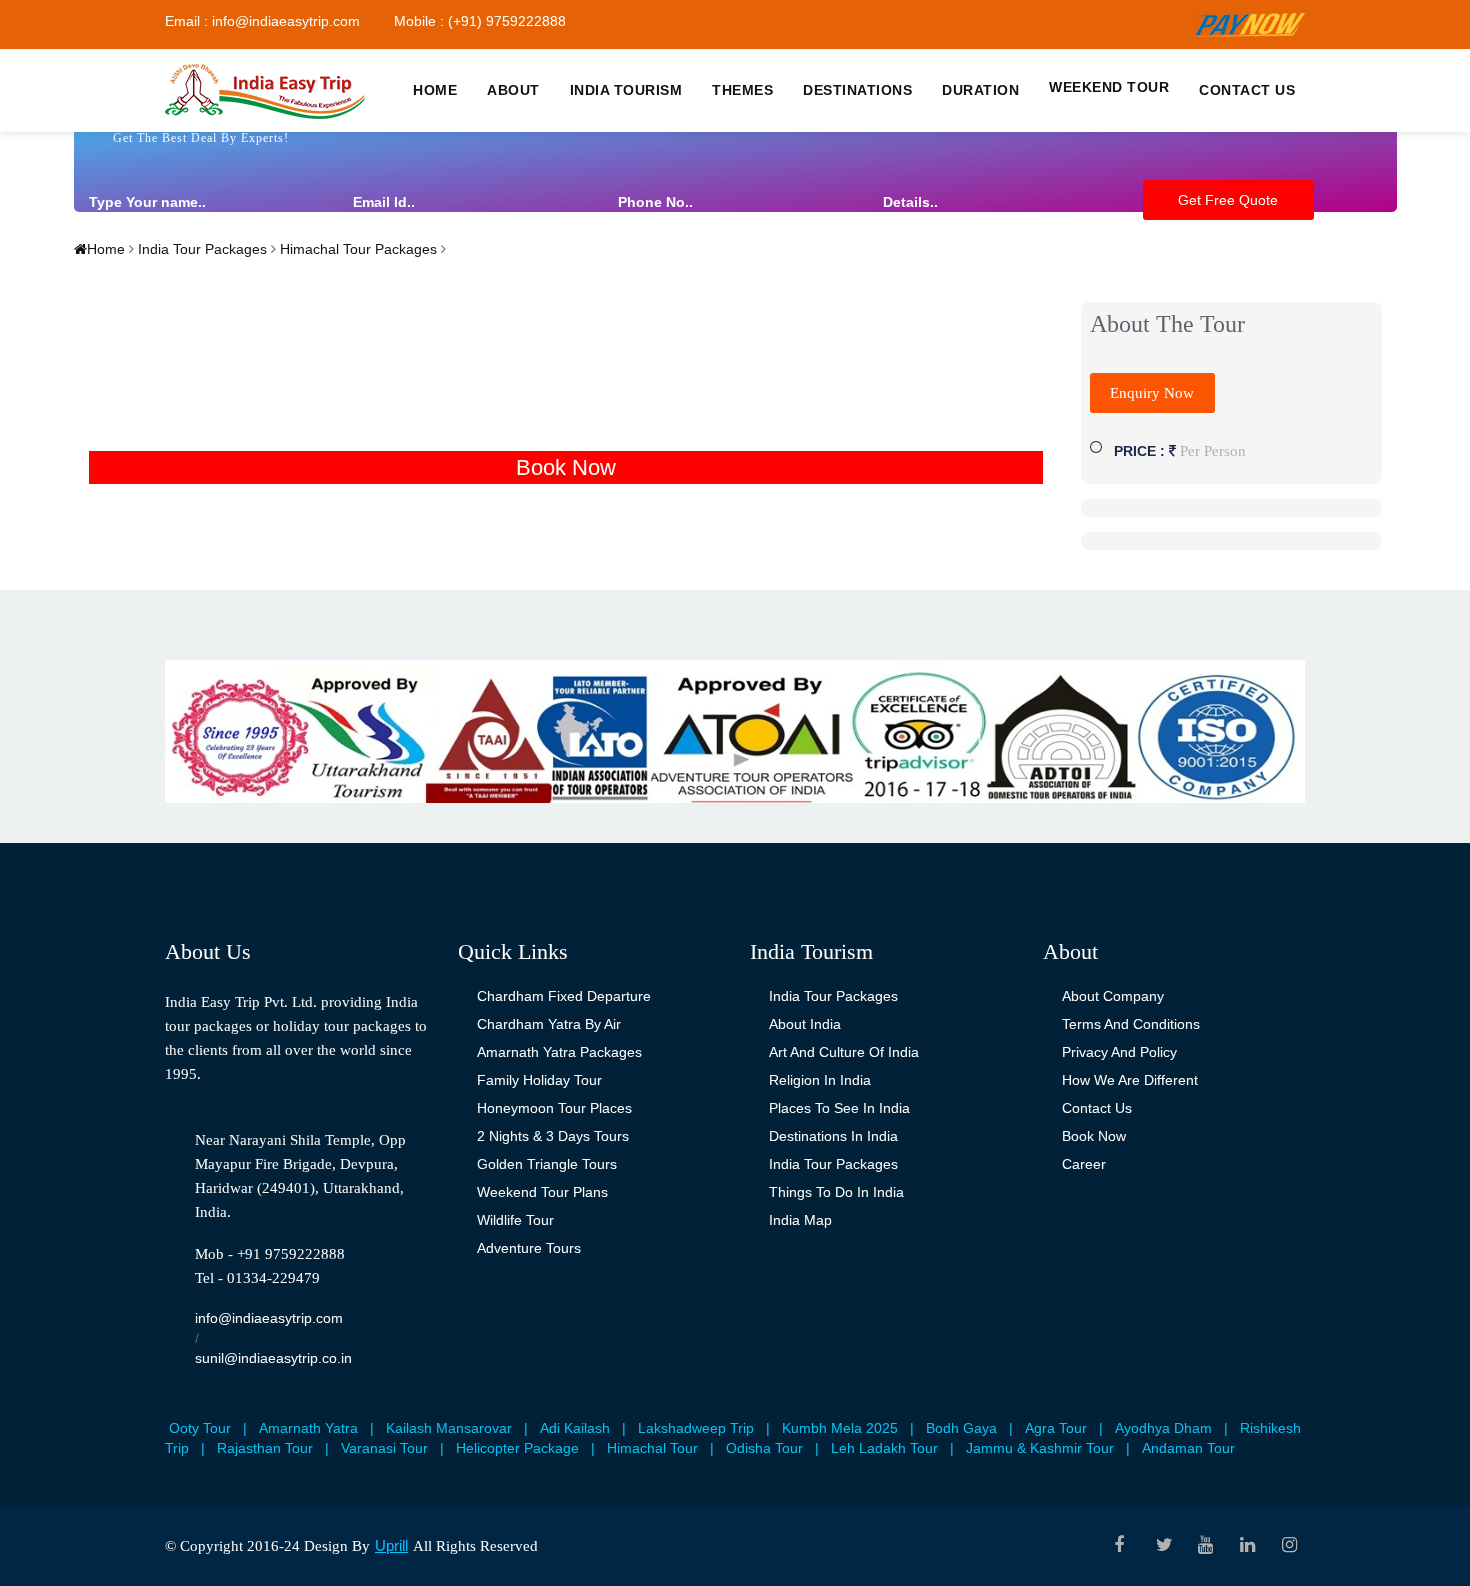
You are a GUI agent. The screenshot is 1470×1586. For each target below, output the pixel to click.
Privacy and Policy (1119, 1052)
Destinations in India (833, 1136)
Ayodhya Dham (1163, 1428)
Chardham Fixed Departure (564, 996)
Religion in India (820, 1080)
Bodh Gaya (961, 1428)
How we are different (1130, 1080)
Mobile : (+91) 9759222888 (480, 21)
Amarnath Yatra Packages (559, 1052)
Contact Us (1097, 1108)
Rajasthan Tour (265, 1448)
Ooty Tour (200, 1428)
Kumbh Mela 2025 (840, 1428)
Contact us (1247, 90)
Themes (742, 90)
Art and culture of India (844, 1052)
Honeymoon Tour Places (554, 1108)
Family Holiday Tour (539, 1080)
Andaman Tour (1188, 1448)
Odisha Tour (764, 1448)
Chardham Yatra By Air (549, 1024)
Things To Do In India (836, 1192)
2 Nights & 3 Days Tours (553, 1136)
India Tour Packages (200, 249)
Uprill (391, 1545)
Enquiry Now (1152, 393)
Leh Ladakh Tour (884, 1448)
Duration (980, 90)
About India (805, 1024)
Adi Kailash (575, 1428)
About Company (1113, 996)
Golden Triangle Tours (547, 1164)
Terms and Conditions (1131, 1024)
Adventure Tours (529, 1248)
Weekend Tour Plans (542, 1192)
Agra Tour (1056, 1428)
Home (435, 90)
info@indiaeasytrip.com (269, 1318)
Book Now (566, 467)
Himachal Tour (652, 1448)
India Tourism (626, 90)
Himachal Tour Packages (356, 249)
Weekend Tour (1109, 87)
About (513, 90)
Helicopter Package (517, 1448)
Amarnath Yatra (308, 1428)
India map (800, 1220)
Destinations (857, 90)
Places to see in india (839, 1108)
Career (1084, 1164)
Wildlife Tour (515, 1220)
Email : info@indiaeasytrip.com (262, 21)
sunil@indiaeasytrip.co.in (273, 1358)
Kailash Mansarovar (449, 1428)
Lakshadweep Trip (696, 1428)
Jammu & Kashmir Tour (1040, 1448)
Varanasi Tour (384, 1448)
